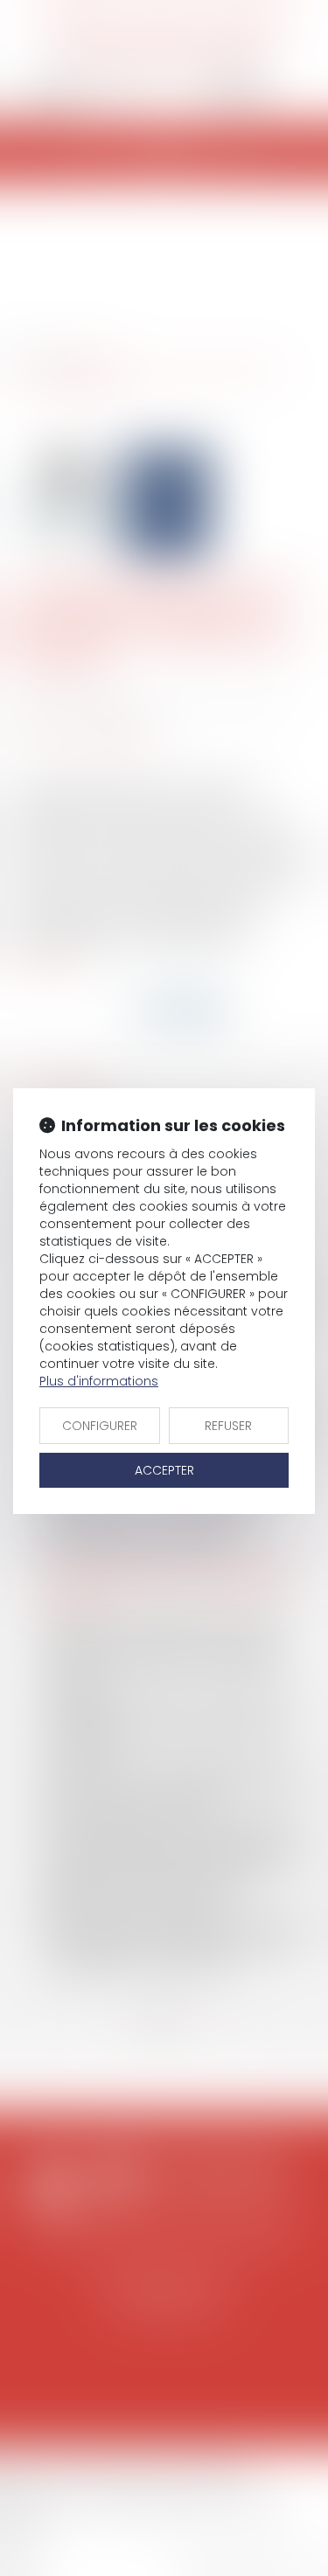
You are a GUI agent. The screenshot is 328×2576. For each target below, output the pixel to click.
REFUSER (228, 1426)
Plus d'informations (99, 1381)
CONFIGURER (100, 1426)
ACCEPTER (164, 1470)
